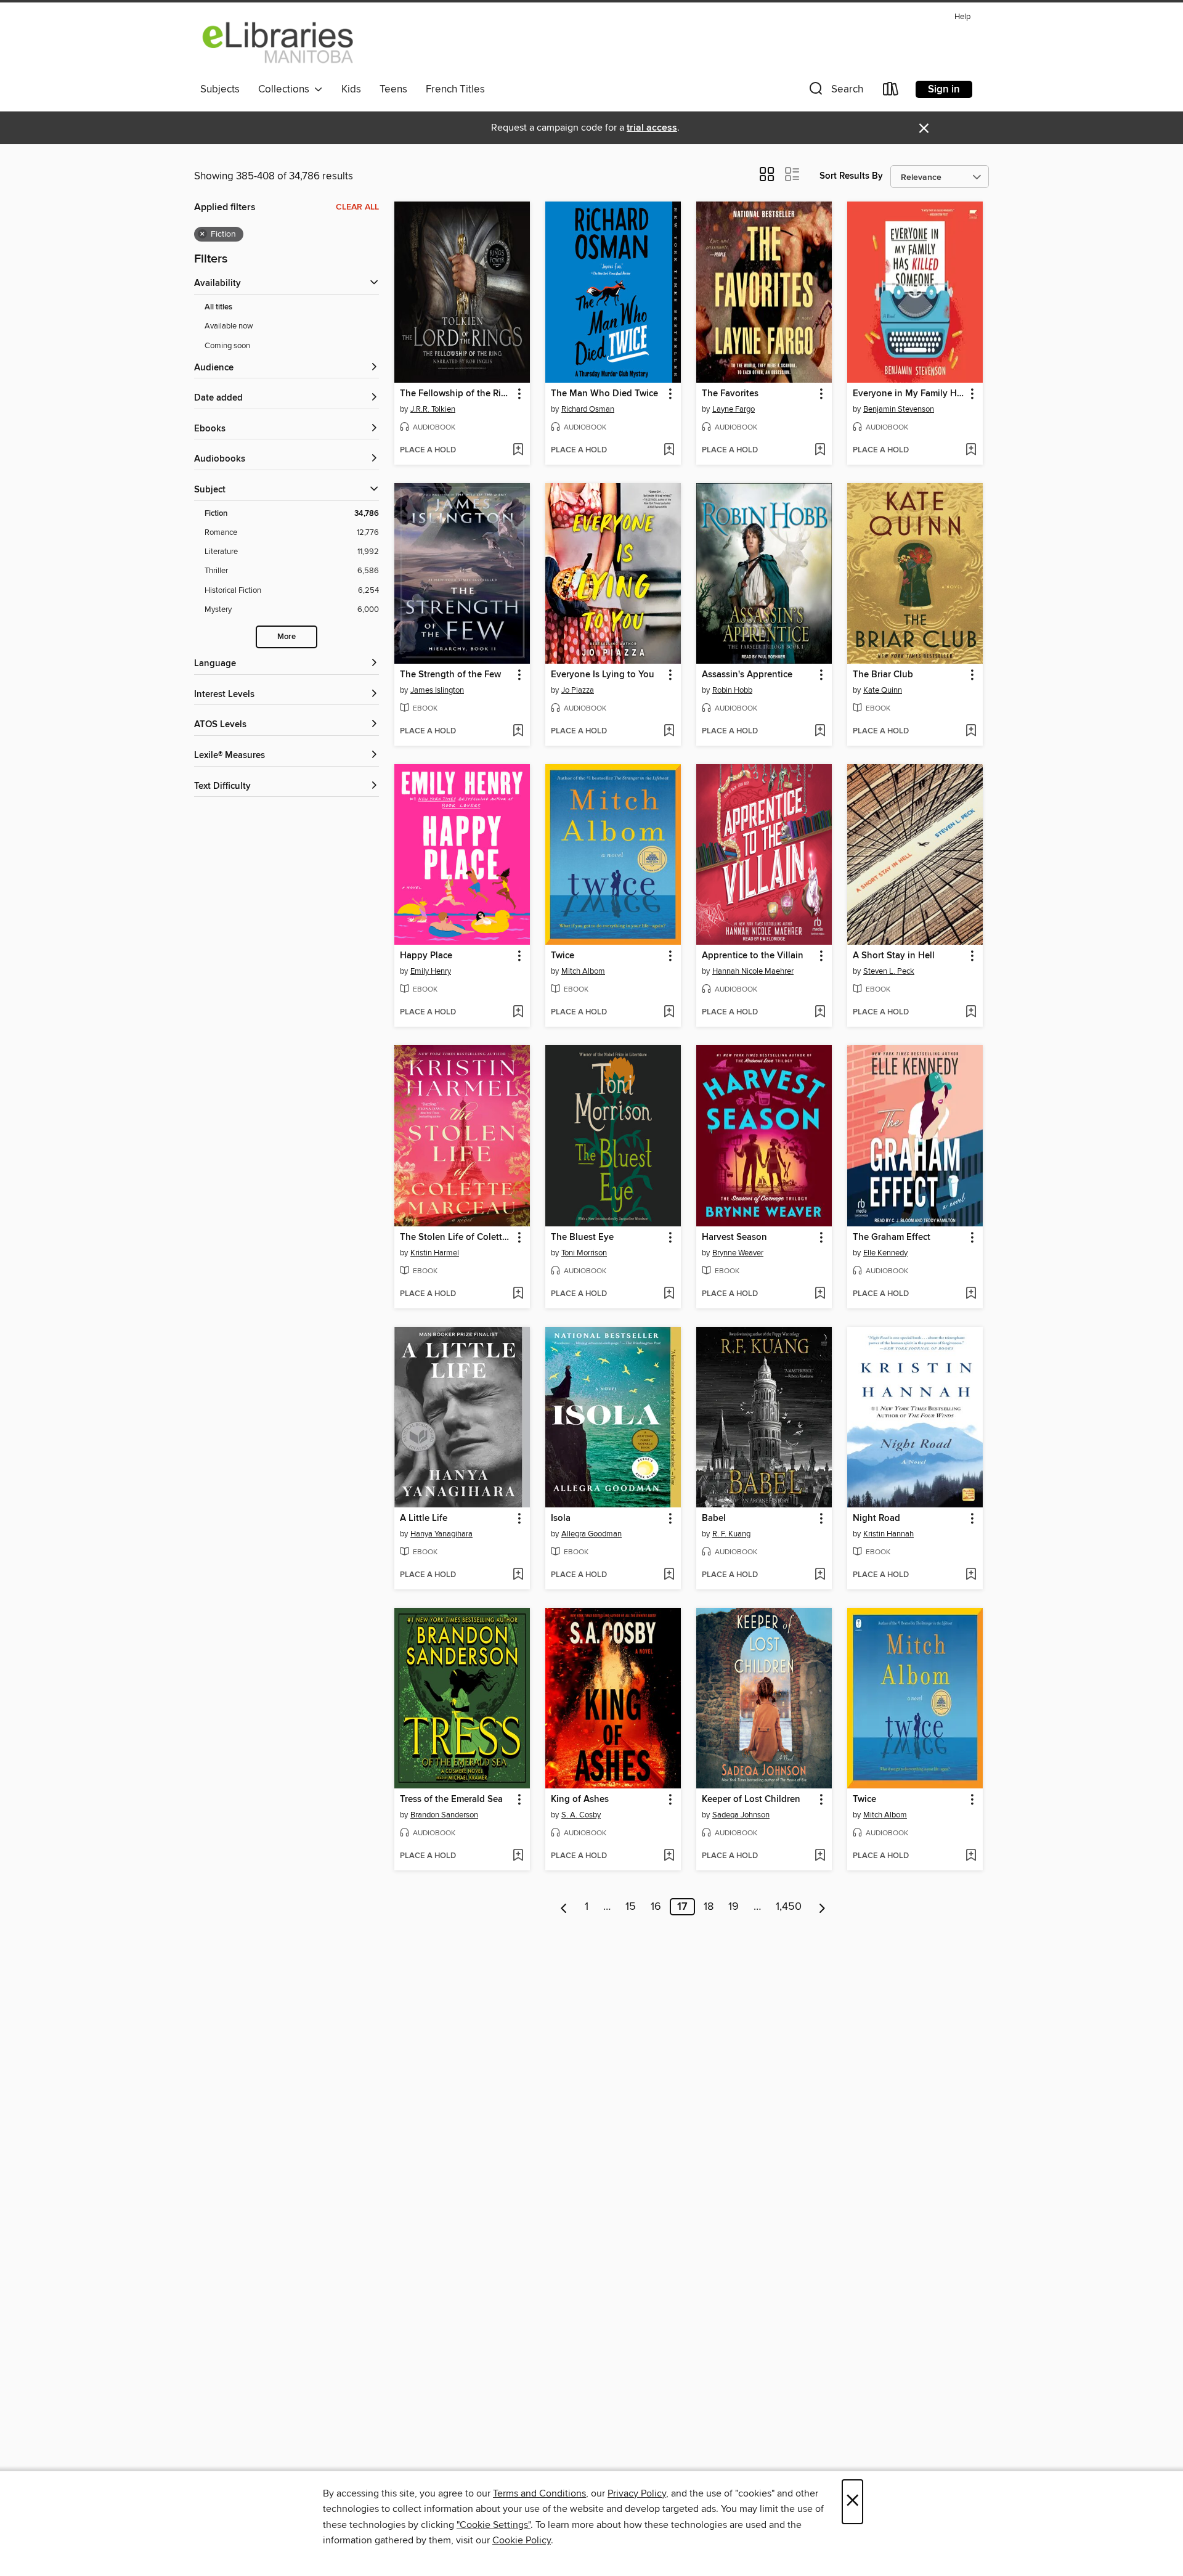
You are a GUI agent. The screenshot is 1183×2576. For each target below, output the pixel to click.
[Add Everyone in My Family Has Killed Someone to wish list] (971, 450)
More (287, 637)
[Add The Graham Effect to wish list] (971, 1294)
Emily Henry (431, 971)
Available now (229, 326)
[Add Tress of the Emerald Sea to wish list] (518, 1856)
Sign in (944, 89)
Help (962, 17)
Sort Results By (851, 176)
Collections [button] (286, 89)
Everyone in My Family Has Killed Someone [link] (909, 394)
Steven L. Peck (889, 971)
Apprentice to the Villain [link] (753, 956)
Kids (351, 89)
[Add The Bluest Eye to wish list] (669, 1294)
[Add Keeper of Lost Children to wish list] (820, 1856)
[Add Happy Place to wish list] (518, 1013)
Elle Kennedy (885, 1253)
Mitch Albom (583, 971)
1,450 (789, 1907)
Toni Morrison (584, 1253)
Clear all (357, 207)
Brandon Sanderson (444, 1815)
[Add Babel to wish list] (820, 1575)
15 (631, 1907)
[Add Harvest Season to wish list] (820, 1294)
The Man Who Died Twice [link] (604, 394)
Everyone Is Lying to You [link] (603, 675)
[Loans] (891, 92)
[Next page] (822, 1907)
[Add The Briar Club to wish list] (971, 732)
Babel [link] (714, 1518)
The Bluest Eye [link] (582, 1237)
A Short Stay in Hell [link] (894, 956)
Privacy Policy (637, 2493)
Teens (393, 89)
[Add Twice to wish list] (669, 1013)
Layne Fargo (734, 409)
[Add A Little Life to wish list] (518, 1575)
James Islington (437, 690)
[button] (835, 92)
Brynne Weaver (738, 1253)
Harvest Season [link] (734, 1237)
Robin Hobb (732, 690)
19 (734, 1907)
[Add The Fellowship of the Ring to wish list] (518, 450)
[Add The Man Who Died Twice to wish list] (669, 450)
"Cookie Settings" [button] (494, 2525)
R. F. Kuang (731, 1534)
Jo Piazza (578, 690)
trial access (652, 128)
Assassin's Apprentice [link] (747, 675)
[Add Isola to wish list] (669, 1575)
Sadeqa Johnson (741, 1815)
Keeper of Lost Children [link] (751, 1800)
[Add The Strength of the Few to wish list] (518, 732)
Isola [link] (561, 1518)
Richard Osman (588, 409)
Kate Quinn (883, 690)
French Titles (455, 89)
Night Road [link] (876, 1518)
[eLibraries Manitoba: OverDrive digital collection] (278, 43)
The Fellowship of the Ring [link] (456, 394)
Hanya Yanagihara (441, 1534)
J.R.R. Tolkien (433, 409)
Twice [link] (563, 956)
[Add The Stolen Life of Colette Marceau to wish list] (518, 1294)
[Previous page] (564, 1907)
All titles (218, 307)
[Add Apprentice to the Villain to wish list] (820, 1013)
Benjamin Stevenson (899, 409)
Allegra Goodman (591, 1534)
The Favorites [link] (730, 394)
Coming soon (227, 346)
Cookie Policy (522, 2540)
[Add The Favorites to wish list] (820, 450)
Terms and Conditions (539, 2493)
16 (656, 1907)
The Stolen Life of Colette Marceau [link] (456, 1237)
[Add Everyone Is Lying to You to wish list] (669, 732)
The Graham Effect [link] (892, 1237)
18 (709, 1907)
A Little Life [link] (424, 1518)
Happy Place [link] (426, 956)
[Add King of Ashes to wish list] (669, 1856)
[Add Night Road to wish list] (971, 1575)
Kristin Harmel (435, 1253)
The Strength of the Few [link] (450, 675)
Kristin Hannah (888, 1534)
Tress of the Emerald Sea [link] (451, 1800)
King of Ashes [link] (580, 1800)
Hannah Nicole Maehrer (753, 971)
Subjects (220, 89)
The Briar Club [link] (883, 675)
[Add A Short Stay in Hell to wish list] (971, 1013)
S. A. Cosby (581, 1815)
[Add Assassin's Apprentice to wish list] (820, 732)
